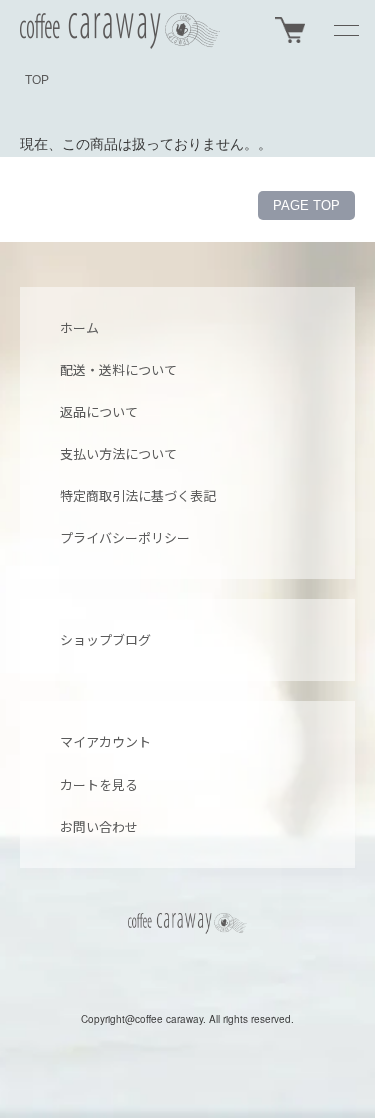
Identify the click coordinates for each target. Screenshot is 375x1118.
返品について (99, 411)
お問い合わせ (99, 826)
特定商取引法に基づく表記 (138, 495)
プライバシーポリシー (125, 537)
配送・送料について (118, 369)
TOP (37, 80)
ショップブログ (105, 639)
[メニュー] (345, 30)
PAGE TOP (306, 205)
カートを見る (99, 784)
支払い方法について (118, 453)
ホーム (79, 327)
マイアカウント (105, 741)
